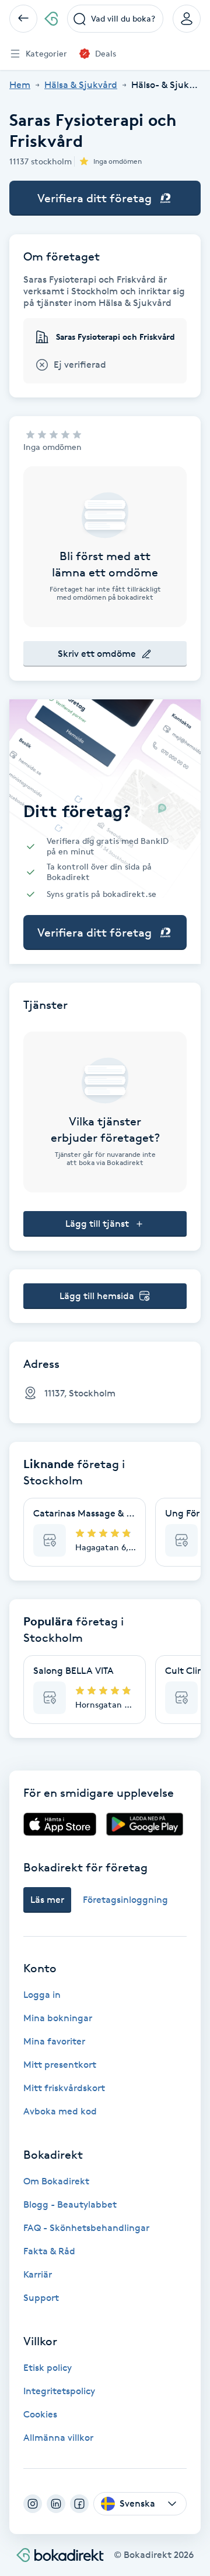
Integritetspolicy (59, 2391)
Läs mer (47, 1900)
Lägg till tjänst (97, 1224)
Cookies (40, 2414)
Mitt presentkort (60, 2065)
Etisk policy (48, 2368)
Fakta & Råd (49, 2251)
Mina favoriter (54, 2041)
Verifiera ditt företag (94, 198)
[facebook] (79, 2504)
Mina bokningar (58, 2018)
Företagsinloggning (125, 1900)
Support (41, 2298)
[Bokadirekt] (51, 19)
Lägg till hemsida (97, 1296)
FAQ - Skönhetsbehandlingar (86, 2228)
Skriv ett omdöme (97, 654)
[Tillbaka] (23, 19)
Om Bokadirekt (56, 2181)
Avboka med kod (60, 2111)
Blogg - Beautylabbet (70, 2204)
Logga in (42, 1995)
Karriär (38, 2274)
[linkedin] (56, 2504)
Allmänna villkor (58, 2438)
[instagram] (33, 2504)
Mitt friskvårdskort (64, 2088)
